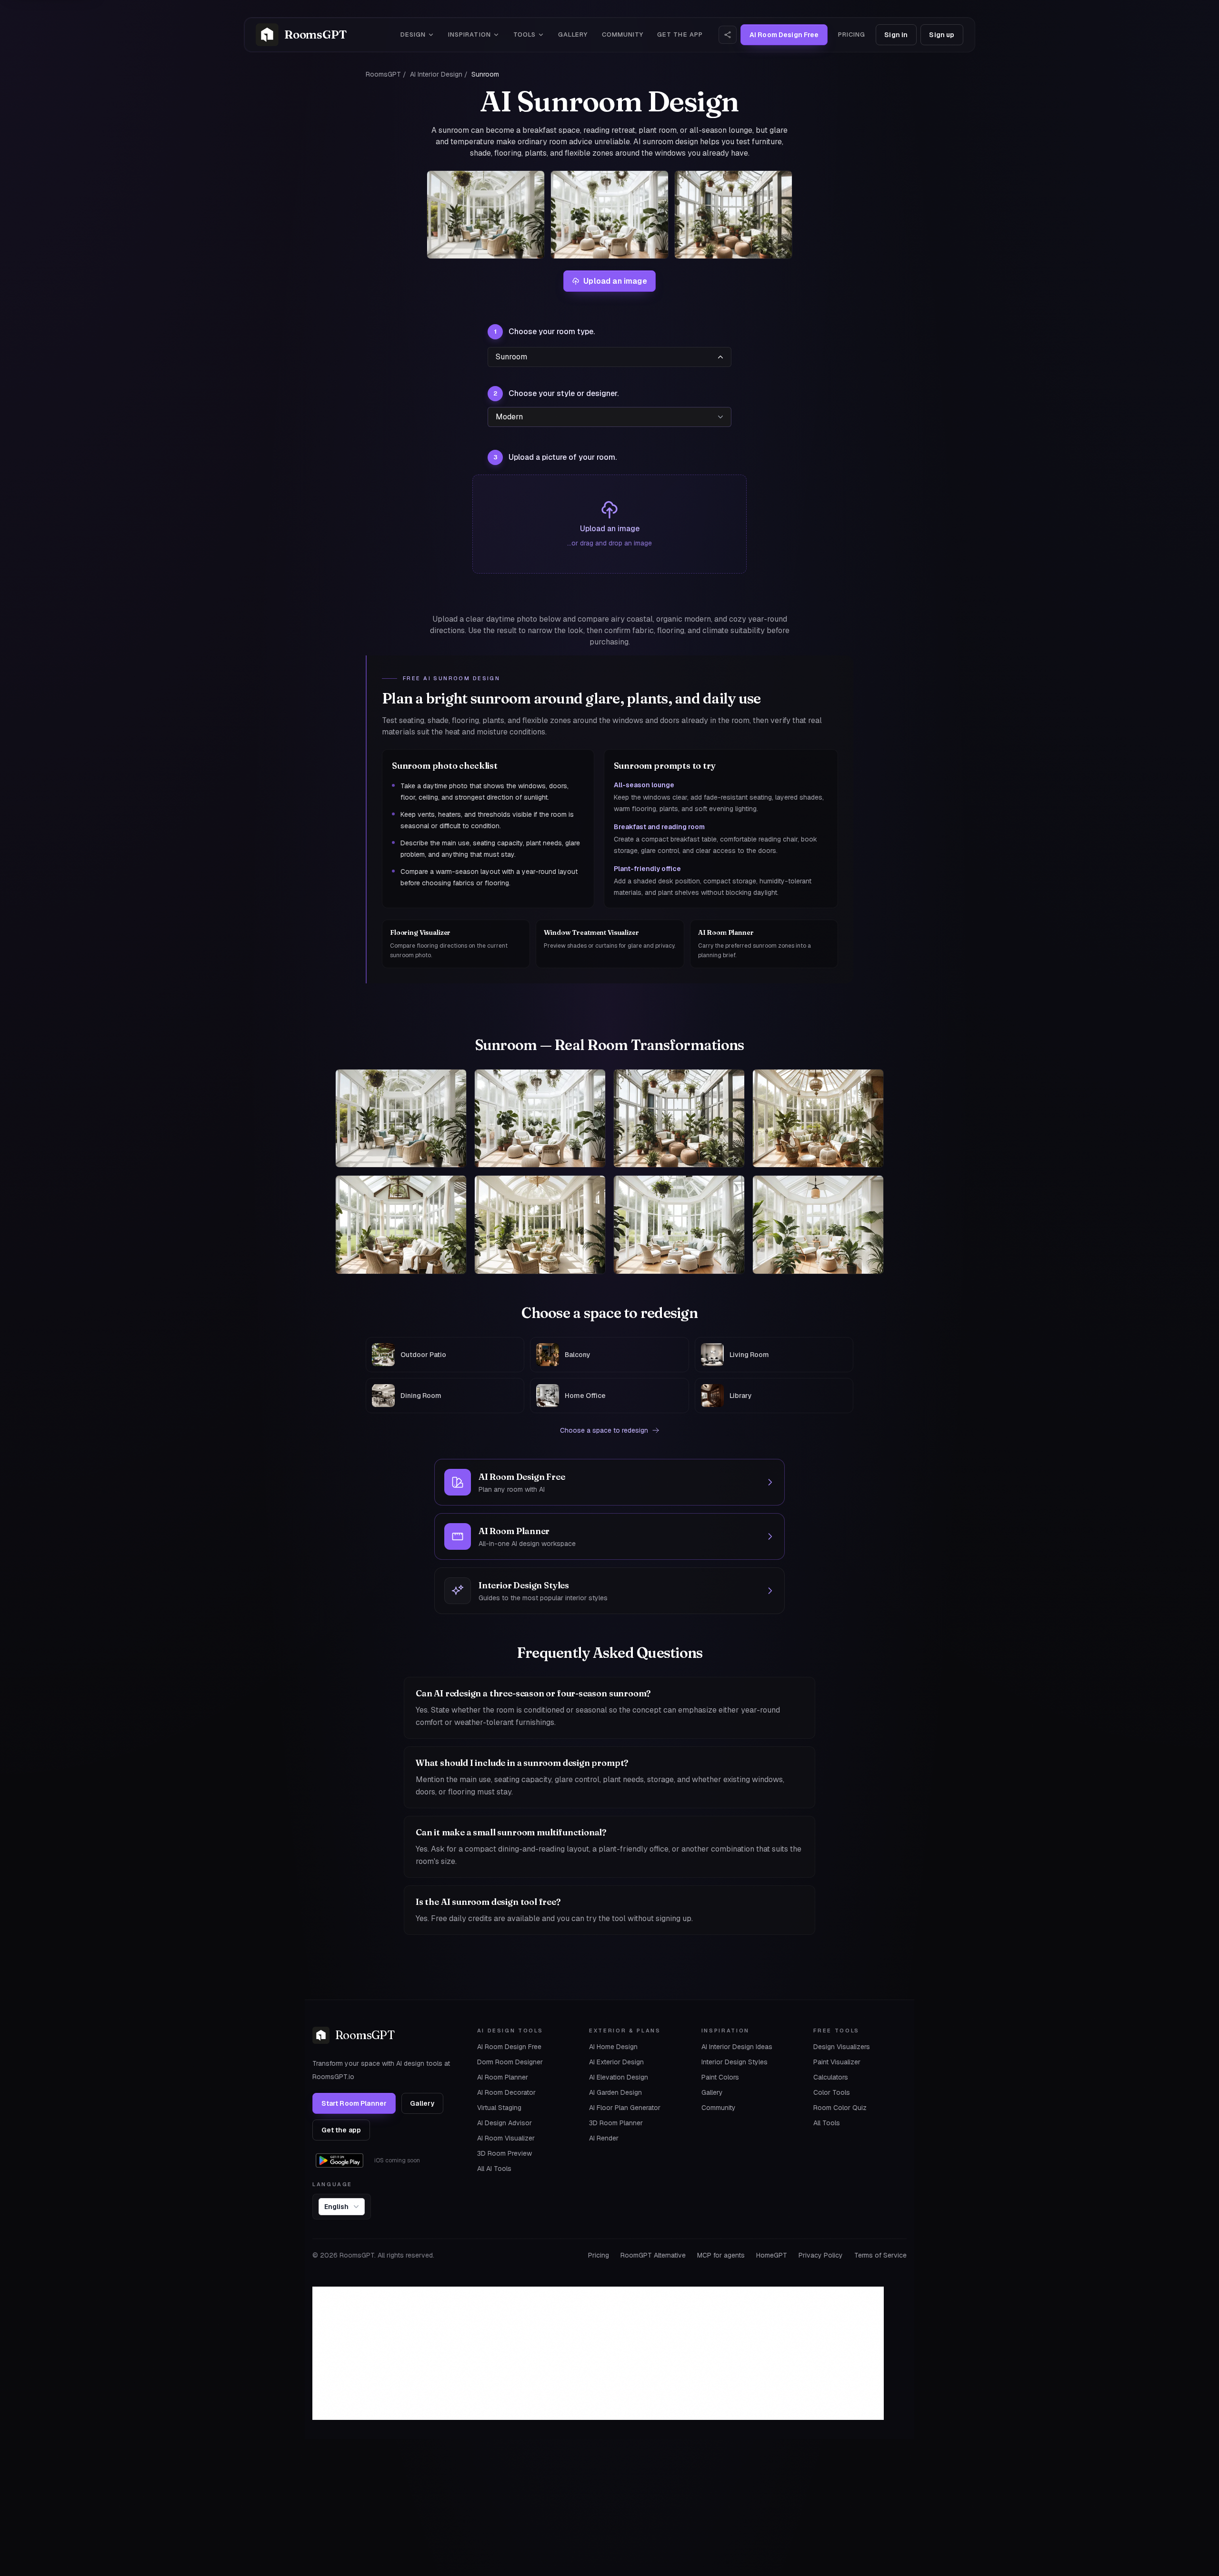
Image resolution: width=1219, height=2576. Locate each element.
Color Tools (832, 2092)
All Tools (827, 2123)
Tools (525, 35)
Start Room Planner (354, 2103)
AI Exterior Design (616, 2062)
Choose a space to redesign (604, 1430)
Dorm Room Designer (510, 2062)
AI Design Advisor (505, 2123)
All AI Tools (494, 2169)
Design (413, 35)
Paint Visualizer (837, 2062)
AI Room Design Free (509, 2047)
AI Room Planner (503, 2077)
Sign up (942, 35)
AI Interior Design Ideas (737, 2047)
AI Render (604, 2138)
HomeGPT (772, 2255)
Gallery (573, 35)
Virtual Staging (499, 2108)
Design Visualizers (842, 2047)
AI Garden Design (615, 2092)
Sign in (896, 35)
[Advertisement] (598, 2353)
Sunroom (511, 357)
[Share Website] (728, 35)
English (336, 2207)
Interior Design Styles (734, 2062)
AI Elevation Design (619, 2077)
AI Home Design (613, 2047)
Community (623, 35)
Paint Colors (720, 2077)
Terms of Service (880, 2255)
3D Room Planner (616, 2123)
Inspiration (469, 35)
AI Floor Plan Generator (625, 2108)
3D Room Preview (505, 2153)
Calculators (831, 2077)
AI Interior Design (436, 74)
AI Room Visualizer (506, 2138)
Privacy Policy (821, 2255)
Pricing (852, 35)
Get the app (680, 35)
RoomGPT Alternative (653, 2255)
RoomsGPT (383, 74)
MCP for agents (721, 2255)
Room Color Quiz (840, 2108)
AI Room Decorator (506, 2092)
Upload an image (615, 281)
